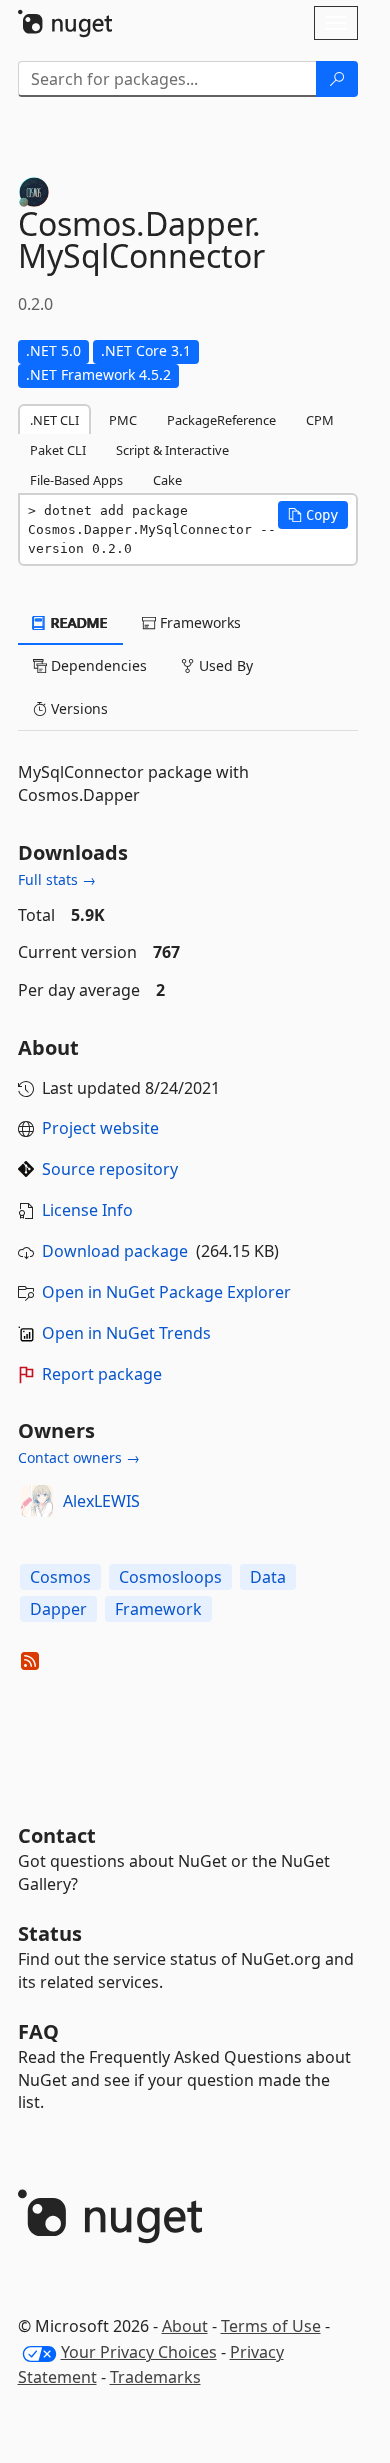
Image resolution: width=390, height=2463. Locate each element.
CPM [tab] (320, 420)
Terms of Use (271, 2326)
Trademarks (155, 2377)
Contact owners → (79, 1457)
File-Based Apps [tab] (76, 480)
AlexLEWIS (101, 1501)
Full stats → (57, 879)
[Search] (337, 79)
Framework (158, 1609)
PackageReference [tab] (221, 420)
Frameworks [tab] (198, 622)
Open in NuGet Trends (126, 1333)
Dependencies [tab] (97, 665)
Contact (57, 1835)
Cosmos (60, 1577)
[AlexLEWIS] (37, 1501)
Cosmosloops (170, 1577)
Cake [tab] (167, 480)
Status (50, 1933)
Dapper (58, 1609)
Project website (100, 1128)
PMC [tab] (123, 420)
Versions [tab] (77, 708)
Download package (115, 1251)
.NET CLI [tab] (54, 420)
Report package (102, 1374)
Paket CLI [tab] (58, 450)
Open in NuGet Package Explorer (166, 1292)
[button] (313, 515)
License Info (87, 1210)
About (185, 2326)
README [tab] (77, 622)
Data (268, 1577)
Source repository (110, 1169)
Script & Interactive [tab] (172, 450)
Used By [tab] (224, 665)
